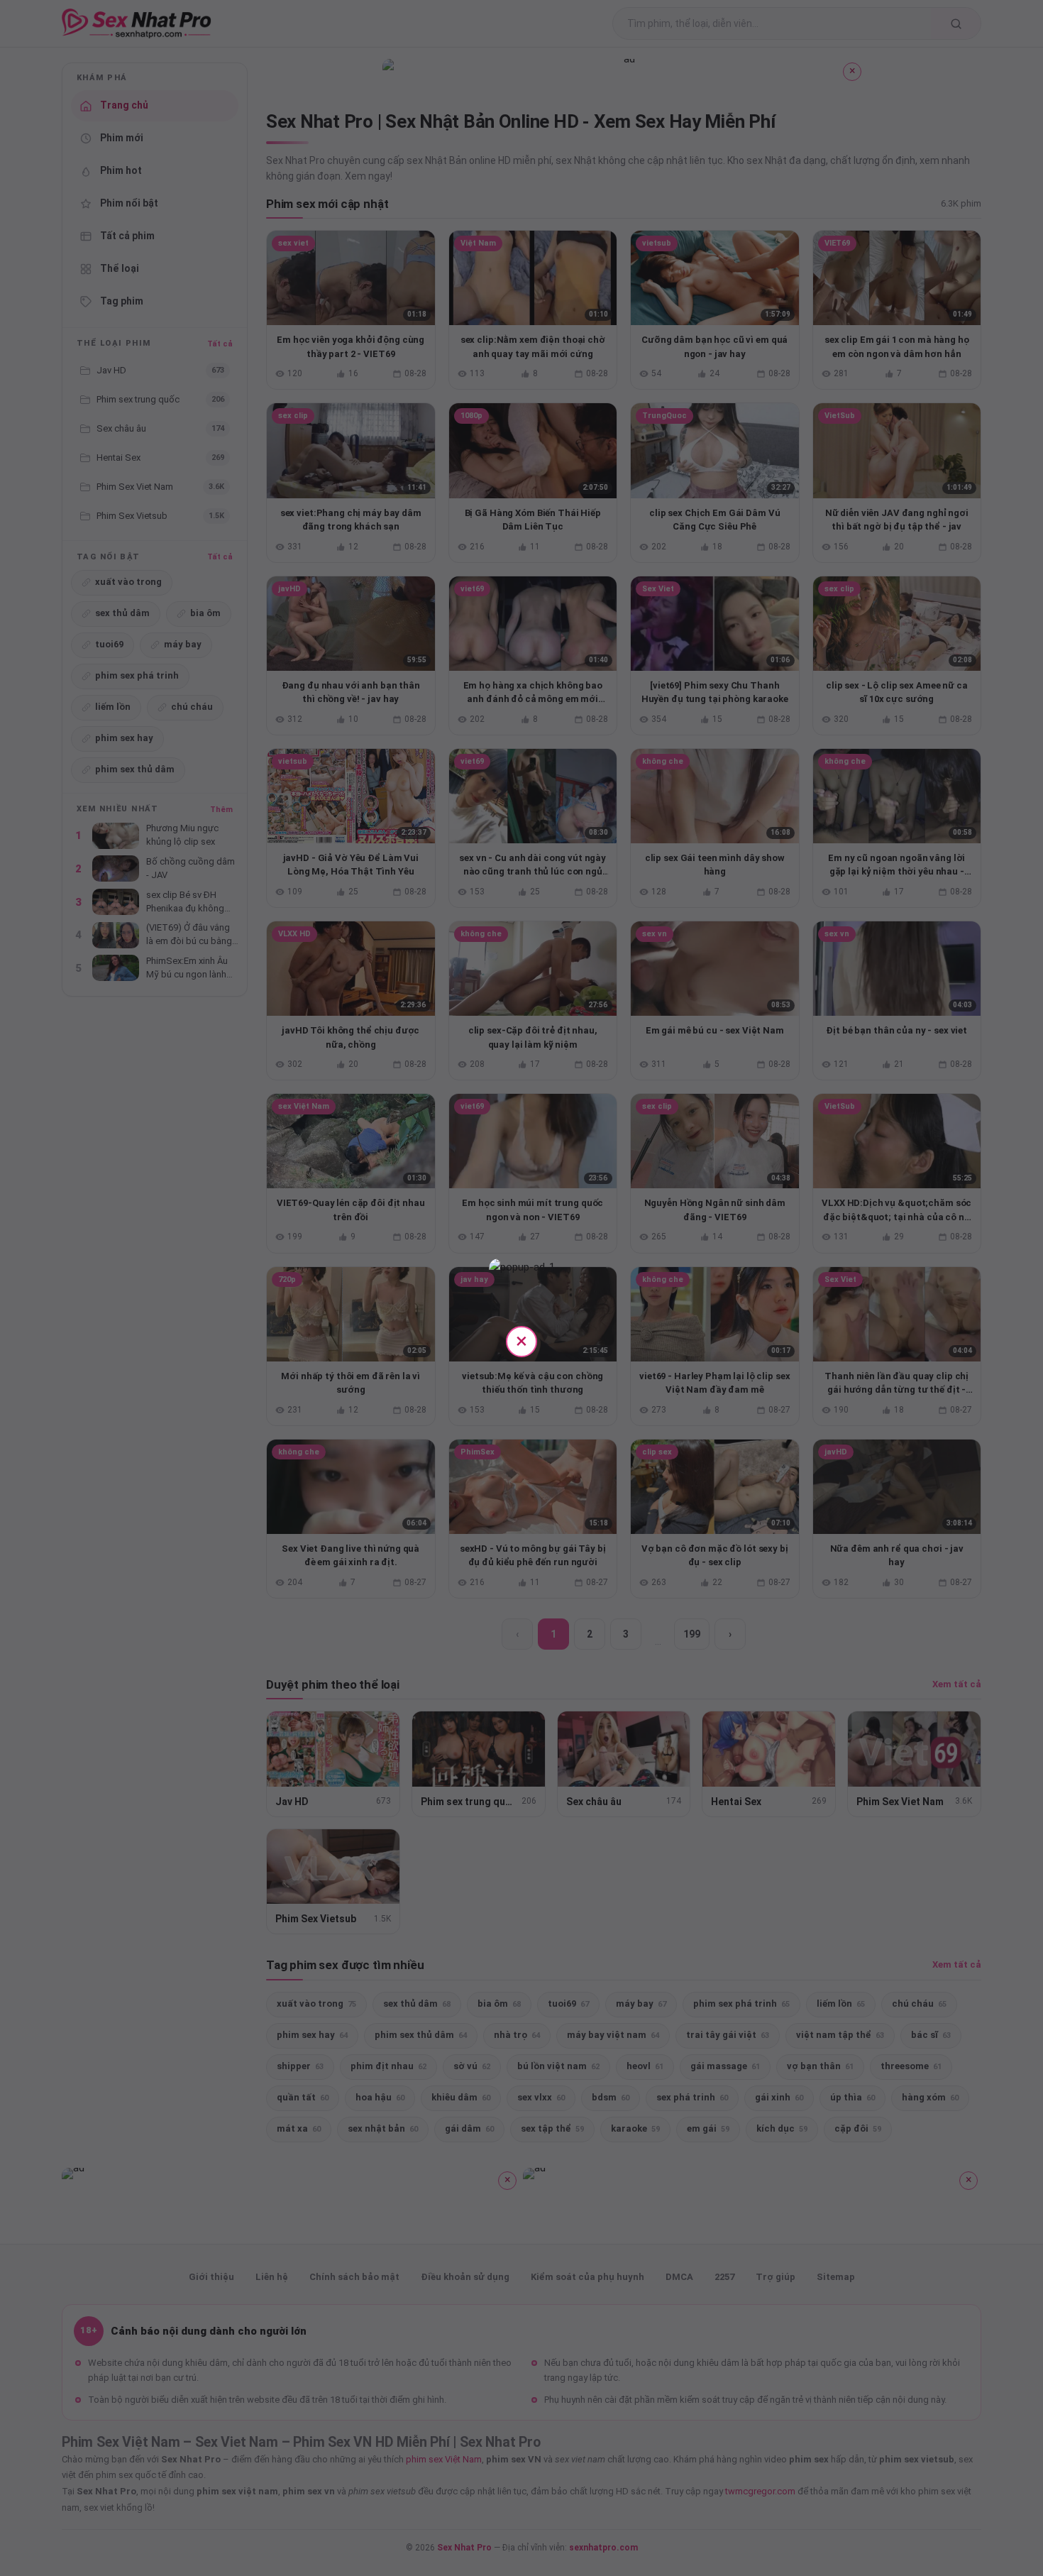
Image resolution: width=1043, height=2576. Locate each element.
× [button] (521, 1341)
